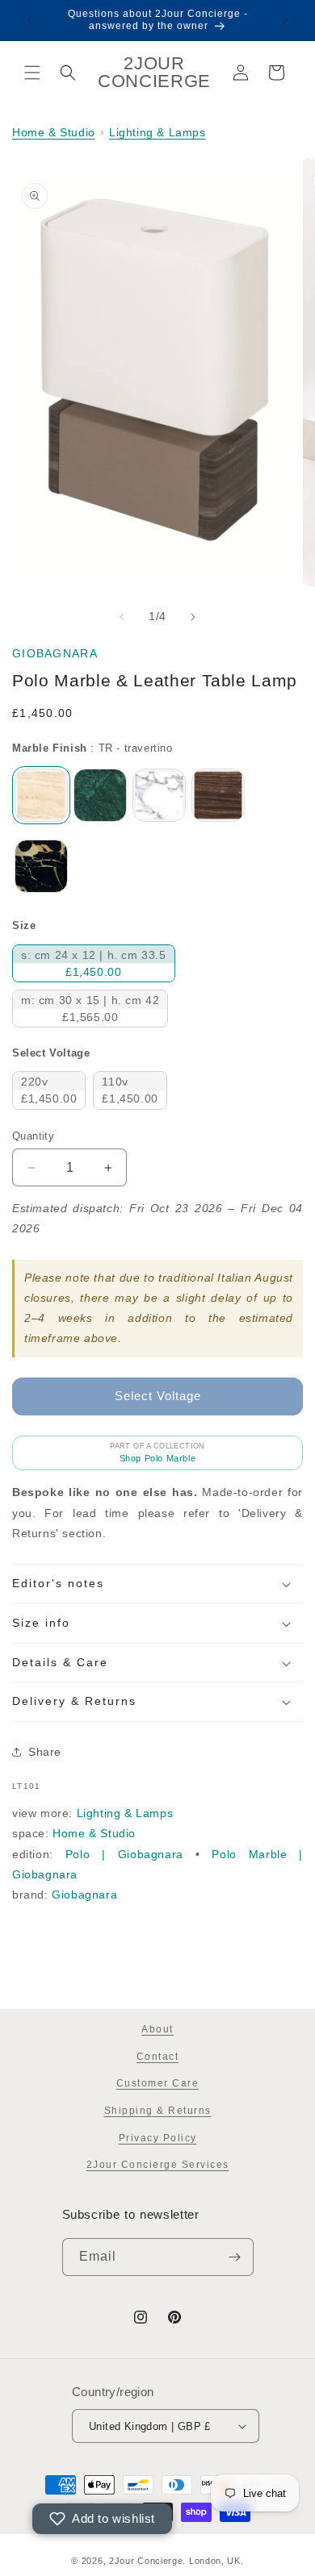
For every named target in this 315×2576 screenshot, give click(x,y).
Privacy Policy (158, 2138)
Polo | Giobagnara (124, 1854)
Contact (158, 2057)
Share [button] (45, 1752)
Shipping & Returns (158, 2111)
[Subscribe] (235, 2257)
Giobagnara (55, 653)
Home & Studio (54, 132)
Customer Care (158, 2083)
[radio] (41, 795)
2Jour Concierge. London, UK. (176, 2561)
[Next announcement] (285, 20)
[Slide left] (122, 617)
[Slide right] (193, 617)
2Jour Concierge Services (158, 2165)
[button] (32, 73)
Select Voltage (51, 1053)
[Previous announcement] (30, 20)
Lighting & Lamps (157, 132)
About (157, 2029)
